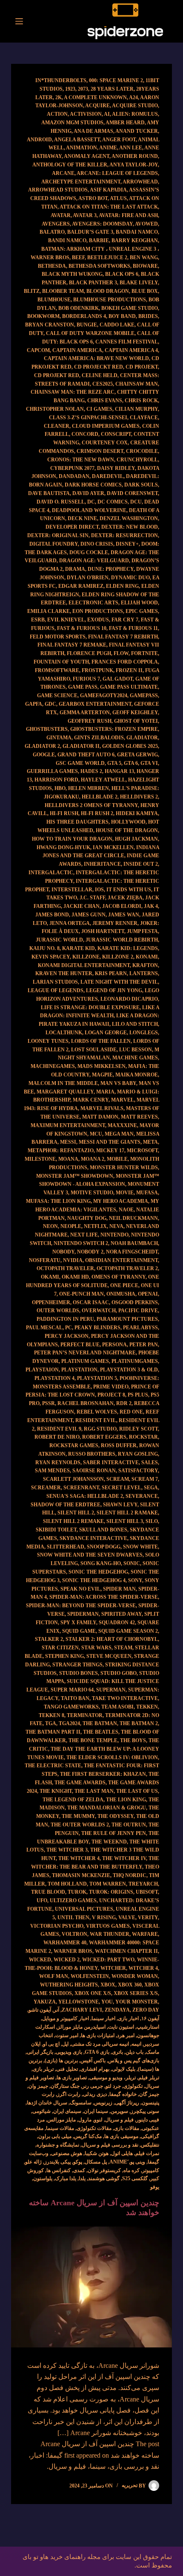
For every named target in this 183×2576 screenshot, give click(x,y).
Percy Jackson (67, 1336)
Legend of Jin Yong (114, 990)
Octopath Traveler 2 (127, 1268)
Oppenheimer (51, 1302)
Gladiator (142, 738)
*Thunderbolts (64, 80)
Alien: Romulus (135, 114)
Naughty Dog (87, 1218)
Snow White (140, 1547)
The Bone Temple (93, 1740)
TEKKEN (147, 1707)
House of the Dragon (127, 830)
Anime (108, 148)
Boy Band (122, 316)
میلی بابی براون (55, 2136)
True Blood (48, 1892)
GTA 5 (114, 763)
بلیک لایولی (124, 2069)
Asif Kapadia (108, 190)
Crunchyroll (137, 460)
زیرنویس (103, 2103)
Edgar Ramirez (81, 586)
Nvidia (73, 1260)
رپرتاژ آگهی (127, 2103)
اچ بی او (51, 2044)
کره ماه (132, 2170)
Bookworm (43, 316)
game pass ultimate (129, 687)
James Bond (52, 915)
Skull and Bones (103, 1530)
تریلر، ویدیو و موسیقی (113, 2078)
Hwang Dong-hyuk (63, 847)
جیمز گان (149, 2094)
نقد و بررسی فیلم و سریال (110, 2145)
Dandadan (74, 476)
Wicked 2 (67, 1960)
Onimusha (121, 1294)
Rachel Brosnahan (86, 1403)
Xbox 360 (130, 1985)
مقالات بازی (127, 2128)
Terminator (85, 1715)
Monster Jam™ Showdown (75, 1176)
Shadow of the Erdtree (66, 1505)
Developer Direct (72, 527)
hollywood (128, 822)
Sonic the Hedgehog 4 (94, 1580)
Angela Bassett (77, 140)
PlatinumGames (135, 1361)
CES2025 (103, 384)
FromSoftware (57, 670)
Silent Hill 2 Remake (73, 1521)
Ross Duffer (119, 1445)
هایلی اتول (122, 2153)
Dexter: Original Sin (58, 535)
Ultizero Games (73, 1901)
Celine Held (100, 375)
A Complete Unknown (95, 97)
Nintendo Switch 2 (81, 1243)
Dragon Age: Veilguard (94, 561)
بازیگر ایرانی (40, 2052)
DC (91, 502)
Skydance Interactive (93, 1538)
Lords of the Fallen (101, 1041)
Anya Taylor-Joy (134, 165)
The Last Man (94, 1791)
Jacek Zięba (125, 898)
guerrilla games (52, 771)
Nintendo (114, 1235)
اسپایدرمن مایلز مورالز (81, 2027)
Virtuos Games (108, 1926)
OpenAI (148, 1294)
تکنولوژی (133, 2086)
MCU (96, 1134)
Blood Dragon (108, 291)
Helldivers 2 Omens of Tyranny (91, 805)
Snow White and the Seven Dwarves (90, 1555)
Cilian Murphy (136, 409)
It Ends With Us (129, 890)
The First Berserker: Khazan (103, 1774)
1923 (70, 89)
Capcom (38, 350)
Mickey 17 (110, 1151)
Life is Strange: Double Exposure (90, 1008)
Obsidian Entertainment (122, 1260)
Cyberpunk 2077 (72, 468)
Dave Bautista (49, 493)
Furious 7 (86, 679)
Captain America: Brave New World (96, 358)
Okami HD (75, 1277)
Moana (68, 1159)
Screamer (46, 1488)
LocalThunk (64, 1033)
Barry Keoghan (135, 240)
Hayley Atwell (103, 780)
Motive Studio (92, 1193)
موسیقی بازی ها (121, 2136)
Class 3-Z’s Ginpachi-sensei (88, 418)
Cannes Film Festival (127, 342)
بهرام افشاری (95, 2069)
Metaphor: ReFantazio (61, 1151)
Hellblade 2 (100, 797)
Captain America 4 (131, 350)
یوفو (155, 2187)
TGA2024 (69, 1723)
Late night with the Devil (119, 982)
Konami (147, 957)
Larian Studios (55, 982)
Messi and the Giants (110, 1142)
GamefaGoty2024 (104, 696)
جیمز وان (38, 2086)
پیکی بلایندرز (57, 2162)
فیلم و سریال (119, 2120)
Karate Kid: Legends (128, 948)
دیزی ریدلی (95, 2094)
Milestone (40, 1159)
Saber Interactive (111, 1463)
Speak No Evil (80, 1589)
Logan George (106, 1033)
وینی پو (138, 2162)
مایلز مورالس (61, 2120)
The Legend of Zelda (73, 1800)
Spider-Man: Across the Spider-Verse (104, 1597)
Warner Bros (73, 1951)
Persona (114, 1345)
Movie (125, 1193)
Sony (135, 1580)
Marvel (123, 1100)
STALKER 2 (49, 1639)
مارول (85, 2120)
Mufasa (147, 1193)
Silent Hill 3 (125, 1521)
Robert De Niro (57, 1437)
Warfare (145, 1934)
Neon (50, 1226)
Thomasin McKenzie (81, 1875)
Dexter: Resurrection (124, 535)
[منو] (19, 21)
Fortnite (144, 653)
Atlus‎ (118, 198)
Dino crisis (97, 544)
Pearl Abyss (140, 1328)
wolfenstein (90, 1976)
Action (57, 114)
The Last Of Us (137, 1791)
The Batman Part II (53, 1732)
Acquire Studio (135, 106)
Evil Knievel (66, 620)
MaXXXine (122, 1125)
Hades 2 (91, 771)
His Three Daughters (77, 822)
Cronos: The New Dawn (81, 460)
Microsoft (142, 1151)
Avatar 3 (85, 215)
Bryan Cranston (50, 325)
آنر (56, 2010)
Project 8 (111, 1395)
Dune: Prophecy (111, 569)
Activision (86, 114)
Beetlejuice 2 (107, 258)
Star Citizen (60, 1648)
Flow (121, 653)
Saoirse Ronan (94, 1471)
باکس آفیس (93, 2061)
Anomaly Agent (87, 156)
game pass (83, 687)
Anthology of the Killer (70, 165)
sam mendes (52, 1471)
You (107, 2002)
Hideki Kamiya (137, 813)
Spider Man (119, 1589)
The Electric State (53, 1766)
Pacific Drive (138, 1311)
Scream (118, 1479)
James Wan (124, 915)
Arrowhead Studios (58, 190)
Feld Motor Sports (58, 637)
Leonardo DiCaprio (129, 999)
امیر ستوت (67, 2035)
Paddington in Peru (65, 1319)
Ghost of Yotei (136, 721)
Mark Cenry (91, 1100)
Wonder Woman (135, 1976)
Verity (148, 1918)
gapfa (34, 704)
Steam (123, 1648)
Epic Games (142, 611)
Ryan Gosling (138, 1454)
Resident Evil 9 (59, 1429)
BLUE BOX (145, 291)
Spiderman (83, 1614)
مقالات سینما (60, 2128)
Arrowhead (140, 182)
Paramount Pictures (127, 1319)
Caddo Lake (117, 325)
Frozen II (129, 670)
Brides (148, 316)
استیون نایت (121, 2027)
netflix (95, 1226)
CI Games (99, 409)
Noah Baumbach (134, 1243)
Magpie (102, 1075)
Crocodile (142, 451)
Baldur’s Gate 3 (90, 232)
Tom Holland (67, 1884)
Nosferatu (45, 1260)
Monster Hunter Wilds (124, 1168)
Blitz (32, 291)
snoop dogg (104, 1547)
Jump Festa (142, 931)
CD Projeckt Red (99, 367)
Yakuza (45, 2002)
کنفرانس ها (59, 2170)
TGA (51, 1723)
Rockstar (143, 1437)
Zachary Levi (82, 2010)
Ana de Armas (93, 131)
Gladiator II (81, 746)
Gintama (59, 738)
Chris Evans (105, 401)
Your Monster (137, 2002)
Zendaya (117, 2010)
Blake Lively (139, 283)
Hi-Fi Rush (64, 813)
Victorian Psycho (57, 1926)
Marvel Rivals (102, 1108)
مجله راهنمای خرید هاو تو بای (61, 2557)
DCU (136, 502)
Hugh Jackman (136, 839)
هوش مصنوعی (67, 2153)
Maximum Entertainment (68, 1125)
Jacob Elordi (122, 906)
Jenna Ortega (70, 923)
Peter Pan (144, 1345)
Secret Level (122, 1488)
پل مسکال (96, 2162)
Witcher (113, 1968)
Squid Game (79, 1631)
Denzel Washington (129, 518)
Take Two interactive (125, 1698)
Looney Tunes (48, 1041)
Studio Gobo (119, 1673)
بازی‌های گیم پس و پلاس (134, 2061)
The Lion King (126, 1800)
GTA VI (149, 763)
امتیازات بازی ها (98, 2035)
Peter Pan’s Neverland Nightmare (85, 1353)
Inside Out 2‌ (141, 864)
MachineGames (53, 1066)
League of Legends (56, 990)
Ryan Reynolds (58, 1463)
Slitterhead (66, 1547)
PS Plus (138, 1395)
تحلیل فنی (67, 2069)
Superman (111, 1690)
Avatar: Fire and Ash (128, 215)
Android (39, 140)
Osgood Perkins (135, 1302)
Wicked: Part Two (108, 1960)
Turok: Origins (111, 1892)
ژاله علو (33, 2162)
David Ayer (88, 493)
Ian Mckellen (113, 847)
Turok (77, 1892)
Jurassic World (59, 940)
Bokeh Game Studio (130, 308)
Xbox (108, 1985)
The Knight (56, 1791)
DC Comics (113, 502)
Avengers (56, 224)
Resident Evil (96, 1420)
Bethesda (52, 266)
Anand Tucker (137, 131)
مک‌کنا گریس (88, 2136)
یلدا (82, 2178)
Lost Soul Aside (94, 1050)
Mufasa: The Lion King (58, 1201)
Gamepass (144, 696)
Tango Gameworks (71, 1707)
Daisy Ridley (116, 468)
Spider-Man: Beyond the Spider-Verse (81, 1606)
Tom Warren (108, 1884)
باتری (117, 2052)
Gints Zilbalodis (99, 738)
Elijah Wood (139, 603)
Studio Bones (79, 1673)
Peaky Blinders (97, 1328)
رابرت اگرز (69, 2094)
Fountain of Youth (61, 662)
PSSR (49, 1403)
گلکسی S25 (135, 2178)
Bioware (145, 266)
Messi (68, 1142)
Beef (78, 258)
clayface (144, 418)
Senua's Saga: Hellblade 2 (85, 1496)
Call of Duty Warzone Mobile (90, 333)
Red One (131, 1412)
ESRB (38, 620)
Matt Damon (100, 1117)
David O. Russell (61, 502)
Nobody (63, 1252)
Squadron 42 (117, 1623)
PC (69, 1328)
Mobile (117, 1159)
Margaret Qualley (65, 1092)
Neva (116, 1226)
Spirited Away (122, 1614)
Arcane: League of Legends (117, 173)
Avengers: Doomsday (102, 224)
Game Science (57, 696)
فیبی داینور (148, 2120)
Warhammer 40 (65, 1943)
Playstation (79, 1370)
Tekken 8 (51, 1715)
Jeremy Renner (115, 923)
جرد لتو (113, 2086)
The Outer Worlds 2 (80, 1825)
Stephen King (64, 1656)
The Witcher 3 (67, 1850)
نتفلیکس (150, 2145)
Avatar (61, 215)
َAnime (118, 2162)
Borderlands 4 (84, 316)
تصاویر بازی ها (72, 2078)
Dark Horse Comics (93, 485)
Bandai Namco (137, 232)
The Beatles (101, 1732)
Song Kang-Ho (101, 1563)
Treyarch (143, 1884)
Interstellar (72, 890)
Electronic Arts (93, 603)
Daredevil (108, 476)
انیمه (136, 2044)
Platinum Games (85, 1361)
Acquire (97, 106)
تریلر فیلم (149, 2078)
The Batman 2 (139, 1723)
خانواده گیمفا (123, 2094)
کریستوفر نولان (104, 2170)
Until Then (73, 1918)
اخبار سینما (103, 2018)
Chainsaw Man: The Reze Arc (73, 392)
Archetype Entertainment (81, 182)
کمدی (79, 2170)
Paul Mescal (44, 1328)
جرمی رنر (93, 2086)
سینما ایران (96, 2111)
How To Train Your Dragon (72, 839)
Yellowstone (79, 2002)
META (150, 1142)
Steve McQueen (109, 1656)
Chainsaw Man (137, 384)
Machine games (135, 1058)
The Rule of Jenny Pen (114, 1833)
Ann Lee (131, 148)
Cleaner (57, 426)
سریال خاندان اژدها (47, 2103)
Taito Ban (75, 1698)
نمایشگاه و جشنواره (58, 2145)
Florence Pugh (89, 653)
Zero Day (146, 2010)
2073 (83, 89)
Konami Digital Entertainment (84, 965)
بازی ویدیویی (69, 2052)
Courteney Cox (105, 443)
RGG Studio (100, 1429)
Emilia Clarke (49, 611)
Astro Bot (93, 198)
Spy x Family (78, 1623)
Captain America (77, 350)
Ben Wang (144, 258)
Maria (105, 1092)
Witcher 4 (143, 1968)
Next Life (84, 1235)
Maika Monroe (137, 1075)
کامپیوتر (151, 2170)
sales (150, 1463)
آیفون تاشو (40, 2010)
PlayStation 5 (97, 1378)
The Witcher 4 (79, 1858)
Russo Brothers (92, 1454)
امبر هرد (126, 2035)
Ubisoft (147, 1892)
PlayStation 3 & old (129, 1370)
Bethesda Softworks (99, 266)
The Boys (133, 1740)
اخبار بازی (128, 2018)
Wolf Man (54, 1976)
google (44, 755)
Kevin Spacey (51, 957)
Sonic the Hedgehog (98, 1572)
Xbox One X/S (93, 1993)
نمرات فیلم (147, 2153)
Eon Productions (98, 611)
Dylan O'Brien (88, 578)
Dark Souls (141, 485)
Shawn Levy (120, 1505)
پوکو (78, 2162)
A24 (133, 97)
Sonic (132, 1563)
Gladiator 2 (42, 746)
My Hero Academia (121, 1201)
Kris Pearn (111, 973)
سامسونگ (81, 2103)
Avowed (146, 224)
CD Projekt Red (57, 375)
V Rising (104, 1918)
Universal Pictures (84, 1909)
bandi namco (67, 240)
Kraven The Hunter (64, 973)
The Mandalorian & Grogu (107, 1808)
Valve (127, 1918)
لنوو (98, 2120)
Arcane (63, 173)
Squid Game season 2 (128, 1631)
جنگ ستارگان (65, 2086)
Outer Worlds (58, 1311)
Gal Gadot (118, 679)
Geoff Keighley (135, 713)
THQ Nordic (130, 1875)
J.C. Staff (92, 898)
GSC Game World (80, 763)
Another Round (135, 156)
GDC (50, 704)
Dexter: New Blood (130, 527)
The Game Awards (80, 1783)
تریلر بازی (43, 2069)
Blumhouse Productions (110, 300)
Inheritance (102, 864)
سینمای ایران (67, 2111)
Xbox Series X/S (136, 1993)
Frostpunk (97, 670)
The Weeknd (109, 1842)
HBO (60, 788)
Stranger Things (77, 1665)
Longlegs (144, 1033)
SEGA (151, 1488)
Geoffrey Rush (90, 721)
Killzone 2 (118, 957)
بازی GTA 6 (97, 2052)
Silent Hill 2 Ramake (127, 1513)
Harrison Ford (56, 780)
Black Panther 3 (93, 283)
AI (107, 114)
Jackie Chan (81, 906)
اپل (65, 2044)
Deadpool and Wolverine (89, 510)
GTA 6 (131, 763)
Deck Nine (82, 518)
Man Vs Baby (118, 1083)
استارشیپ (148, 2027)
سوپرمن (119, 2111)
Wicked (40, 1960)
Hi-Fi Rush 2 (97, 813)
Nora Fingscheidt (132, 1252)
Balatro (52, 232)
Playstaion (42, 1370)
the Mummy (78, 1816)
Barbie (99, 240)
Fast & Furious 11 (133, 628)
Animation (81, 148)
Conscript (116, 434)
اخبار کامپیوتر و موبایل (66, 2018)
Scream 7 (145, 1479)
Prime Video (111, 1387)
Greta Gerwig (137, 755)
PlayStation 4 (54, 1378)
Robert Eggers (104, 1437)
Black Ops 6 (122, 274)
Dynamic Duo (130, 578)
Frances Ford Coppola (125, 662)
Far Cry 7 (125, 620)
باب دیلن (134, 2052)
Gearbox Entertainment (95, 704)
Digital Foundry (54, 544)
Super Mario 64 (72, 1690)
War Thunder (110, 1934)
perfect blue (80, 1345)
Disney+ (127, 544)
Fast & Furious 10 (82, 628)
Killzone (86, 957)
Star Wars (96, 1648)
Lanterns (144, 973)
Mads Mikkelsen (102, 1066)
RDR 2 (124, 1403)
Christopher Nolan (55, 409)
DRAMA (75, 569)
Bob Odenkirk (79, 308)
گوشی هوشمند (104, 2178)
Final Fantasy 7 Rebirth (123, 637)
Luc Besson (136, 1050)
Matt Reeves (139, 1117)
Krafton (145, 965)
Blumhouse (54, 300)
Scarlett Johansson (73, 1479)
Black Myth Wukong (72, 274)
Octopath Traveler (65, 1268)
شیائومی (41, 2111)
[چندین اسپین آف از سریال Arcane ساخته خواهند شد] (91, 2287)
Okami (50, 1277)
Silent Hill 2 (76, 1513)
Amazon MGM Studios (72, 123)
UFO (42, 1901)
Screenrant (81, 1488)
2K (59, 97)
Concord (85, 434)
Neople (71, 1226)
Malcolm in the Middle (63, 1083)
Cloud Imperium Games (106, 426)
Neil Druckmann (133, 1218)
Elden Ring (122, 586)
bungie (87, 325)
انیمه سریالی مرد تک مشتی (100, 2044)
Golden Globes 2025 (130, 746)
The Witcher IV (124, 1858)
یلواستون (43, 2178)
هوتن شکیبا (97, 2153)
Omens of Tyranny (119, 1277)
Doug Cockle (89, 552)
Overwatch (99, 1311)
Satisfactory (138, 1471)
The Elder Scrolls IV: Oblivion (112, 1757)
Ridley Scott (139, 1429)
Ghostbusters (47, 729)
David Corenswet (132, 493)
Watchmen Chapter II (126, 1951)
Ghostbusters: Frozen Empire (114, 729)
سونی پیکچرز (145, 2111)
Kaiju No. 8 (44, 948)
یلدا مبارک (66, 2178)
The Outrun (129, 1825)
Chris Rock (141, 401)
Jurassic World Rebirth (122, 940)
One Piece (124, 1285)
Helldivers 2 (139, 797)
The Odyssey (116, 1816)
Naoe (126, 1210)
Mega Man (119, 1134)
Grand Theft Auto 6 (86, 755)
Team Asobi (117, 1707)
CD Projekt (142, 367)
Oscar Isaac (91, 1302)
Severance (142, 1496)
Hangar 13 (119, 771)
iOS (99, 890)
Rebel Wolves (97, 1412)
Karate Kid (79, 948)
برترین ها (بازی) (61, 2061)
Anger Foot (119, 140)
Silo (152, 1521)
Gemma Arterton (85, 713)
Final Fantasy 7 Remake (72, 645)
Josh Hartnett (103, 931)
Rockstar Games (74, 1445)
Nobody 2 (90, 1252)
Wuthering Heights (69, 1985)
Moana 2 (93, 1159)
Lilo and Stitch (135, 1024)
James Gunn (89, 915)
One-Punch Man (81, 1294)
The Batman (100, 1723)
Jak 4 (151, 906)
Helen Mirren (89, 788)
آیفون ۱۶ (150, 2018)
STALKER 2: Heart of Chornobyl (112, 1639)
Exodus (98, 620)
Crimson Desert (100, 451)
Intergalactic (51, 873)
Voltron (74, 1934)
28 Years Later (112, 89)
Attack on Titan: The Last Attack (109, 207)
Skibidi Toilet (56, 1530)
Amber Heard (125, 123)
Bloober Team (63, 291)
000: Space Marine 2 (116, 80)
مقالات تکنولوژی (94, 2128)
